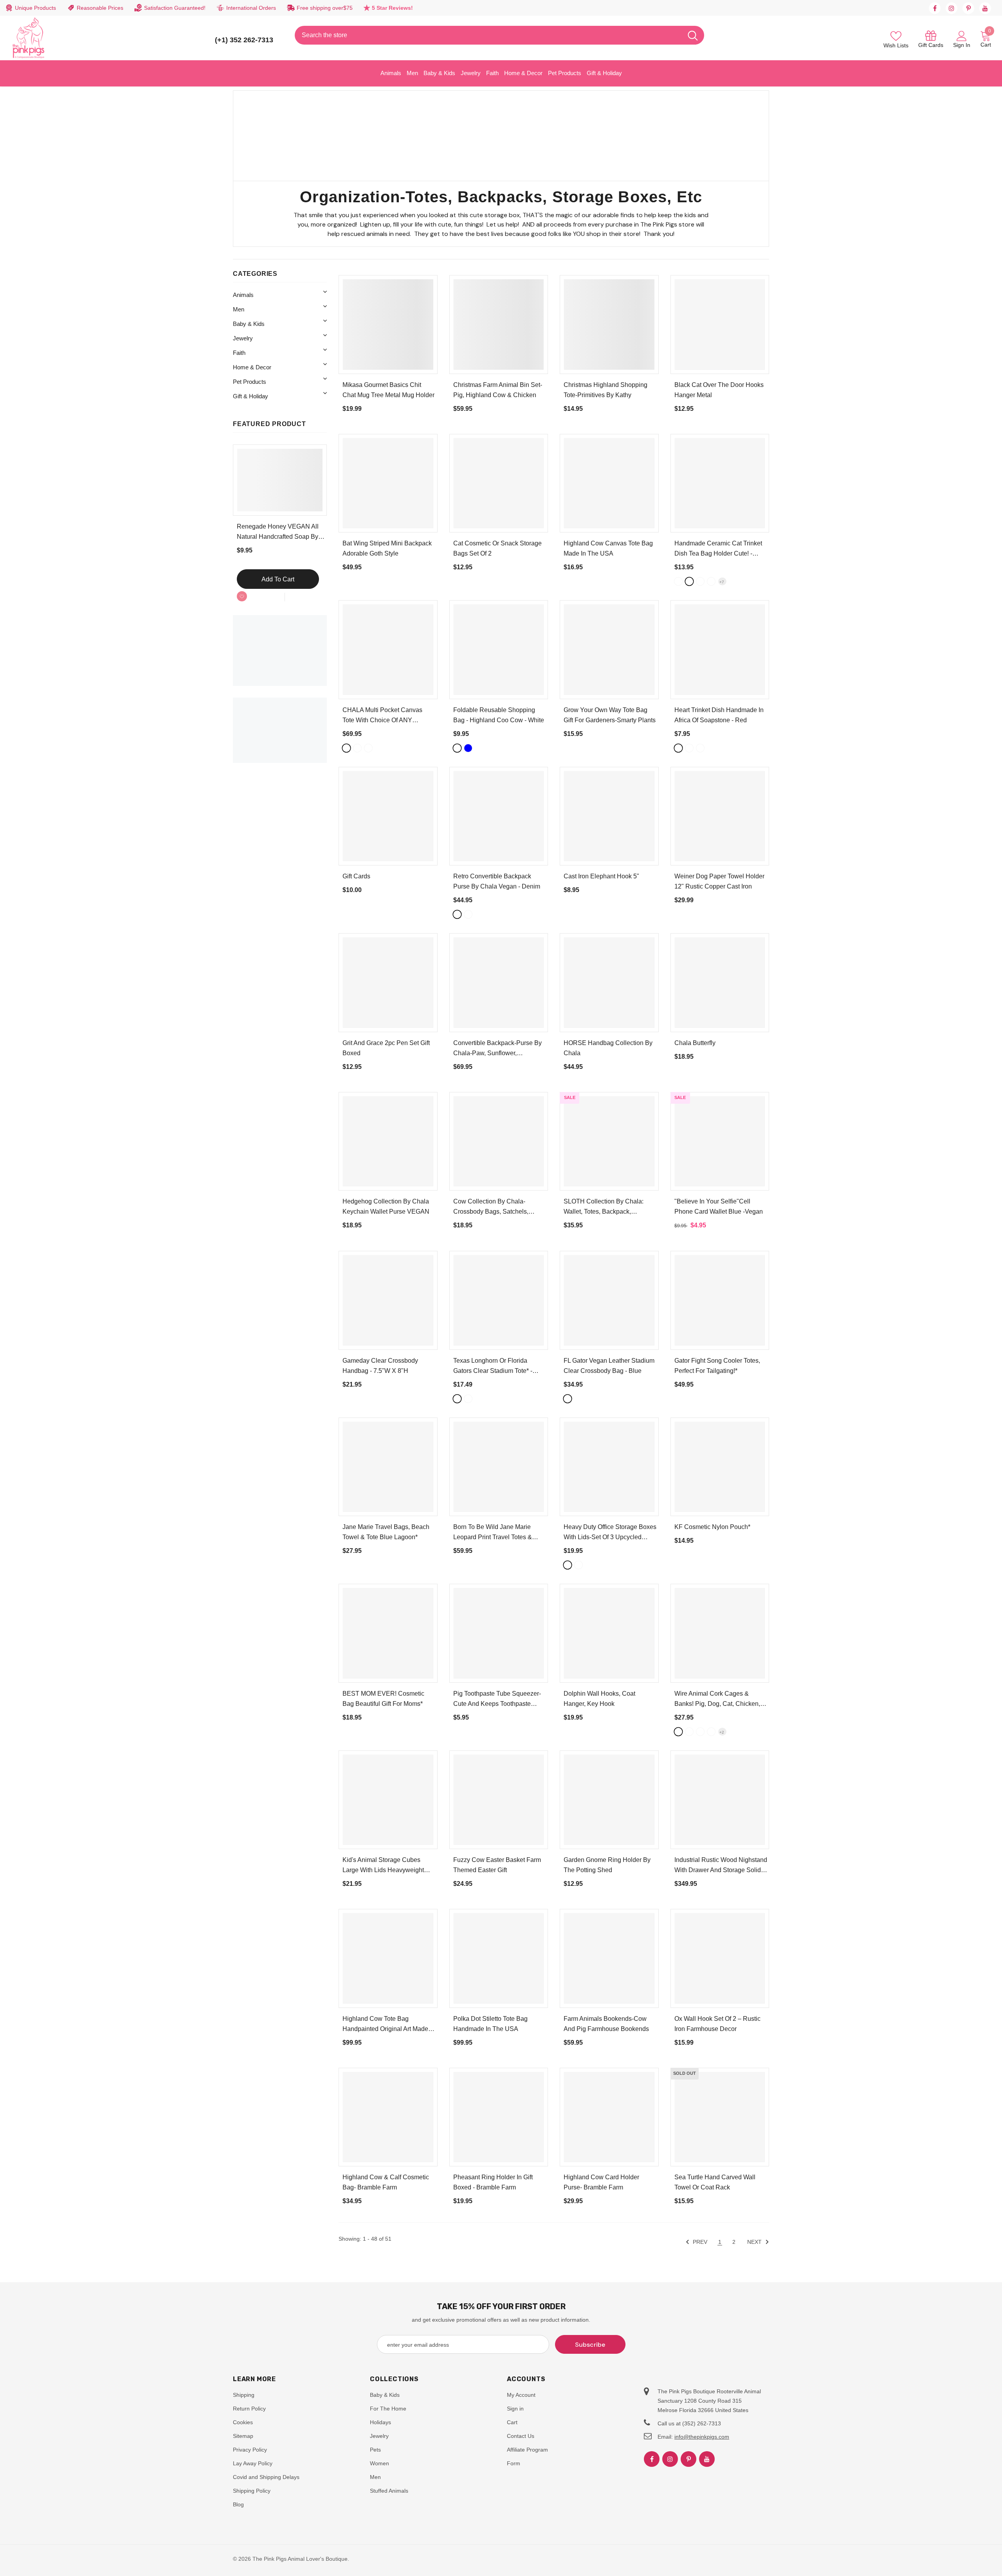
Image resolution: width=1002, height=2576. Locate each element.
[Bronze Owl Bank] (711, 1732)
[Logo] (29, 38)
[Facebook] (935, 8)
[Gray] (711, 581)
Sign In (962, 45)
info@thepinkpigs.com (702, 2437)
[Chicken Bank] (700, 1732)
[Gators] (457, 1399)
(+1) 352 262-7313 (244, 40)
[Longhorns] (468, 1399)
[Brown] (357, 748)
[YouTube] (985, 8)
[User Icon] (962, 36)
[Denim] (368, 748)
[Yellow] (700, 581)
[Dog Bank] (689, 1732)
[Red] (678, 748)
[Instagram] (952, 8)
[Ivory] (578, 1565)
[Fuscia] (700, 748)
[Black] (678, 581)
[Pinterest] (968, 8)
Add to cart (278, 579)
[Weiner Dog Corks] (678, 1732)
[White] (689, 581)
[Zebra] (689, 748)
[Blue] (468, 748)
